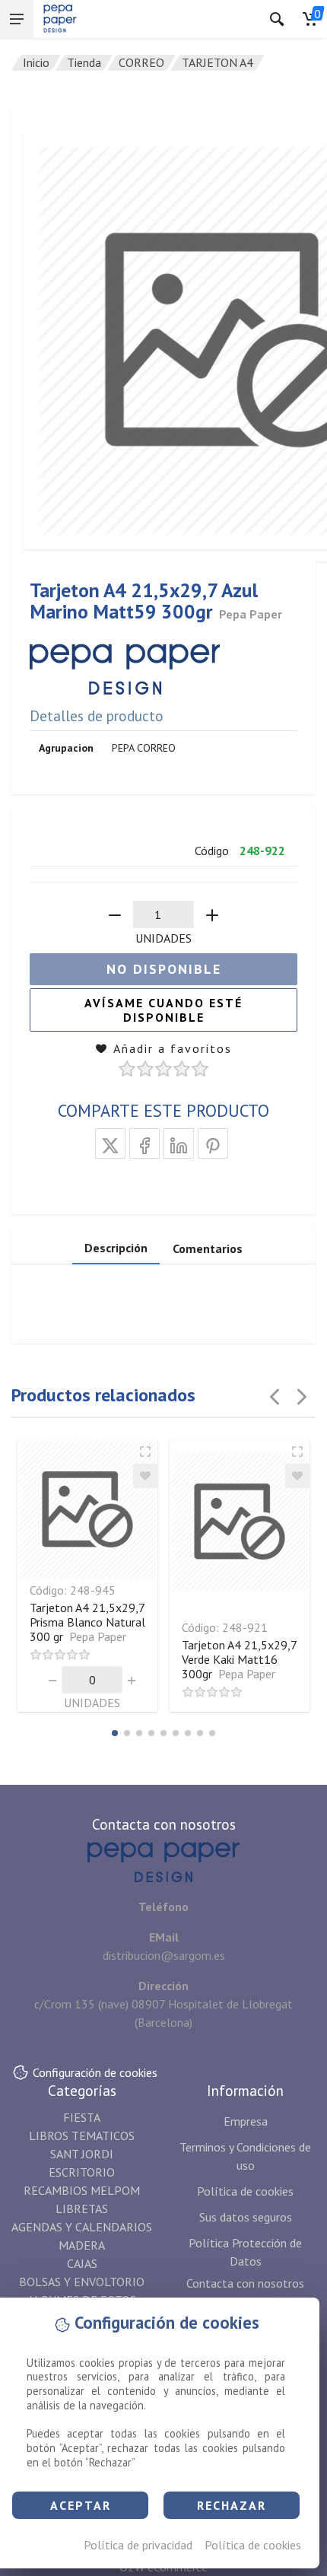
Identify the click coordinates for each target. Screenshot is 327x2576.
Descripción (116, 1248)
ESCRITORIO (82, 2172)
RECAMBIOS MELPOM (82, 2190)
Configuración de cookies (95, 2072)
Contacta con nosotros (245, 2283)
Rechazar (232, 2505)
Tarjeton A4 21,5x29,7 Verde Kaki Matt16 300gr (239, 1659)
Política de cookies (253, 2545)
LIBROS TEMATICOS (82, 2136)
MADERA (82, 2245)
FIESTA (82, 2117)
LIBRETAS (82, 2209)
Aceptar (81, 2505)
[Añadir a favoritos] (145, 1476)
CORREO (141, 62)
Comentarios (208, 1248)
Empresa (246, 2121)
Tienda (84, 62)
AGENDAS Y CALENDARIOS (82, 2227)
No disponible (164, 969)
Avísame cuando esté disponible (163, 1010)
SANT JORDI (82, 2154)
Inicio (36, 62)
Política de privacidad (138, 2545)
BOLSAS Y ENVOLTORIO (82, 2282)
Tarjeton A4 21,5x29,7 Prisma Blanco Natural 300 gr (87, 1622)
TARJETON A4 (217, 62)
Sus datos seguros (246, 2217)
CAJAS (82, 2263)
